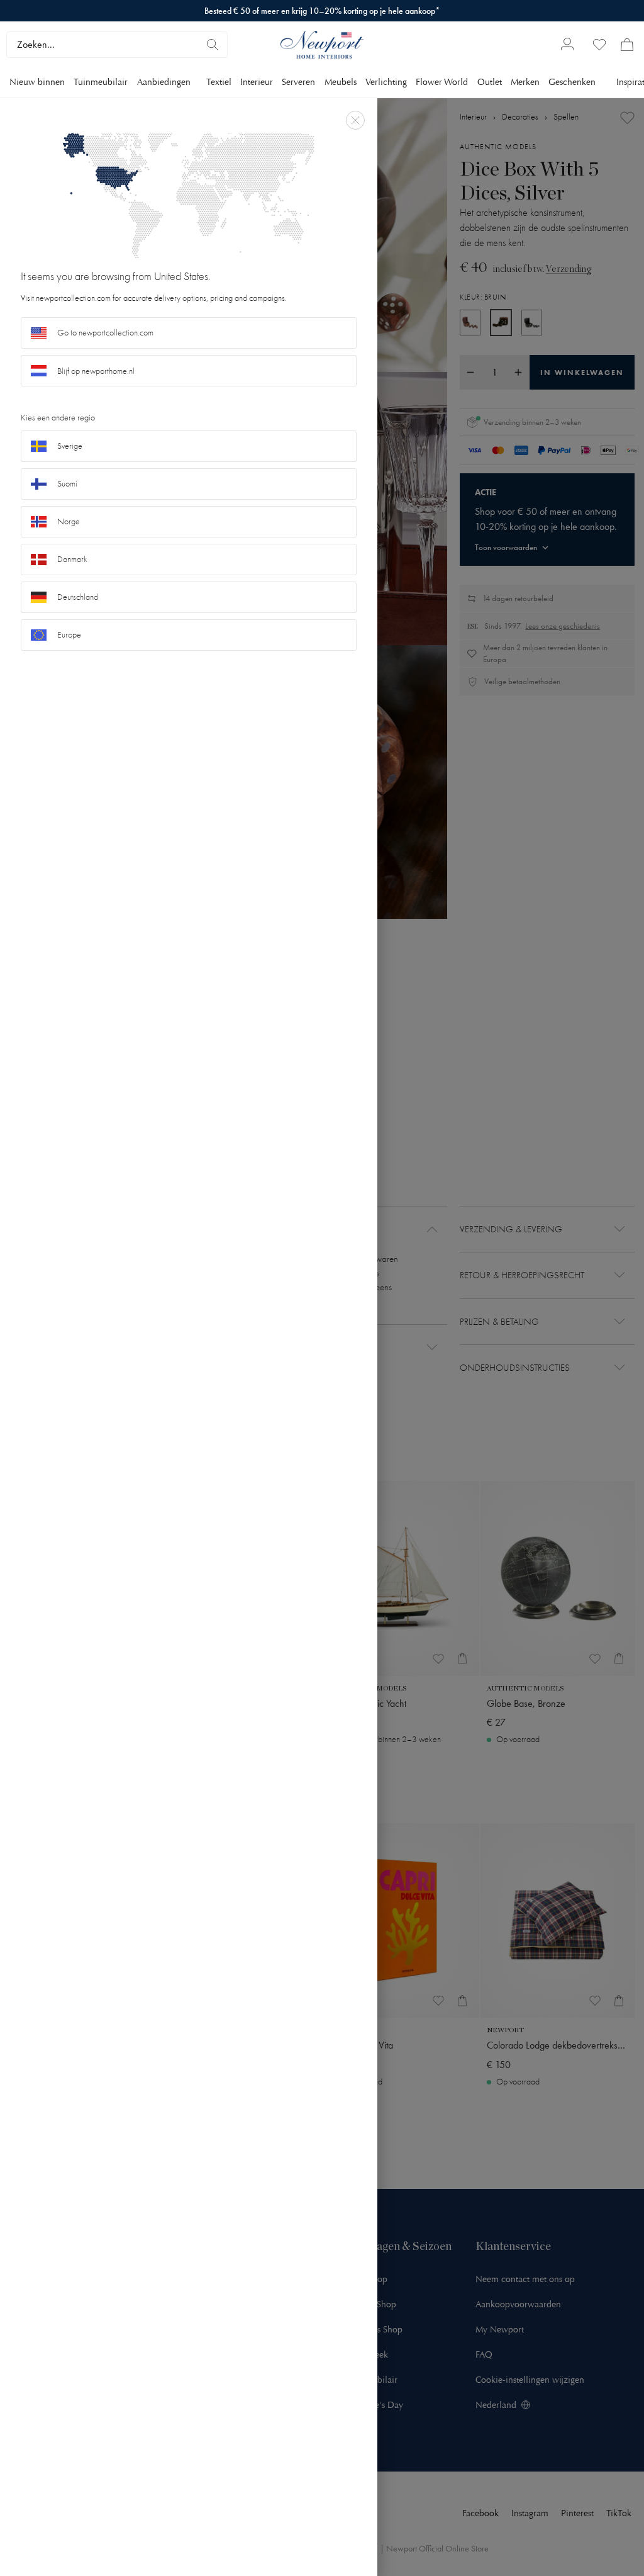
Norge (69, 521)
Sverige (70, 446)
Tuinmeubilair (101, 82)
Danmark (72, 559)
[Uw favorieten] (599, 45)
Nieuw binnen (37, 82)
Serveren (298, 82)
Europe (69, 635)
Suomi (67, 484)
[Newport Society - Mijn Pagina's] (567, 45)
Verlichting (386, 82)
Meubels (341, 82)
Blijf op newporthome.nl (96, 371)
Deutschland (78, 597)
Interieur (257, 82)
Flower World (442, 82)
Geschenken (572, 82)
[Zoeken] (213, 45)
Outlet (490, 82)
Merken (525, 82)
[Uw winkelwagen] (627, 45)
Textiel (219, 82)
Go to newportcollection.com (105, 333)
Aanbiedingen (164, 82)
